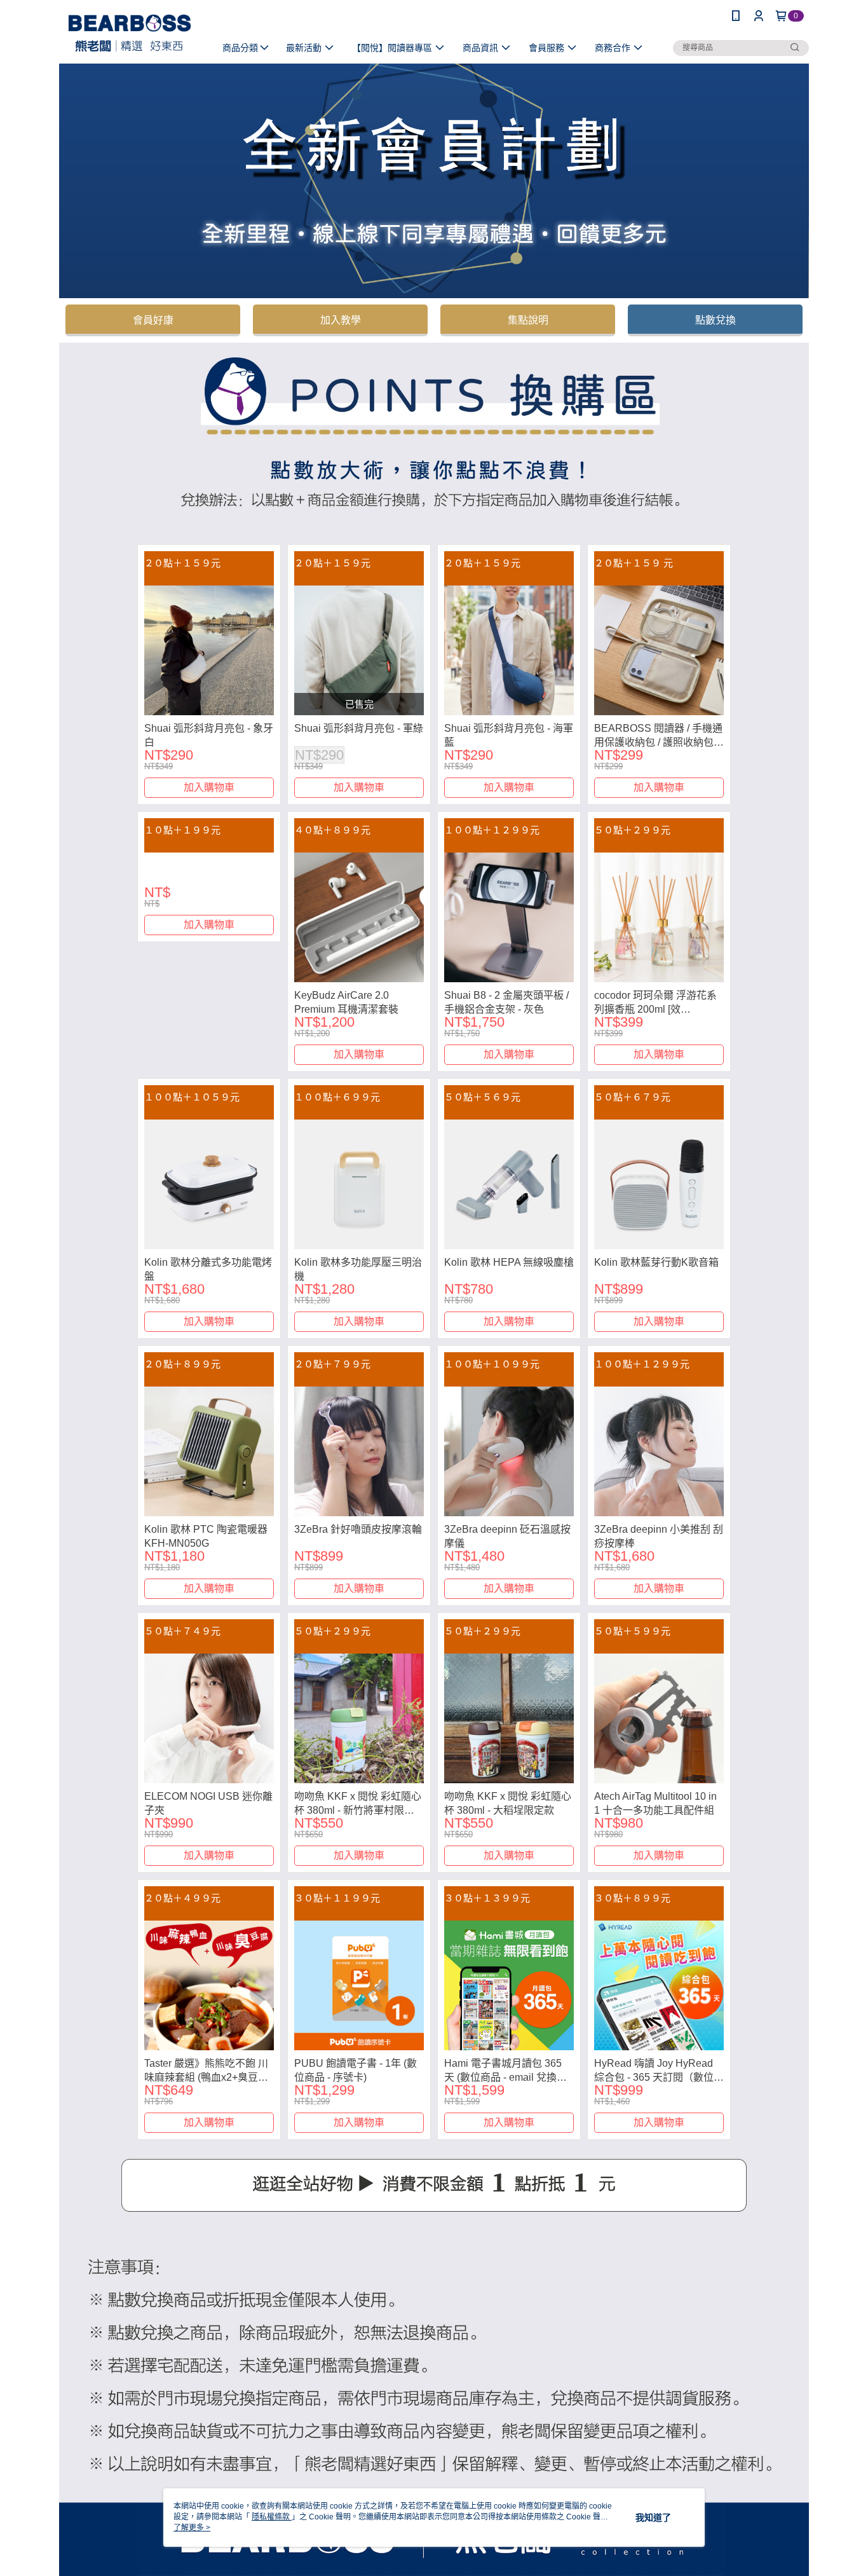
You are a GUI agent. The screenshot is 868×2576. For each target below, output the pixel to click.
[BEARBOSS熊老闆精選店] (130, 33)
